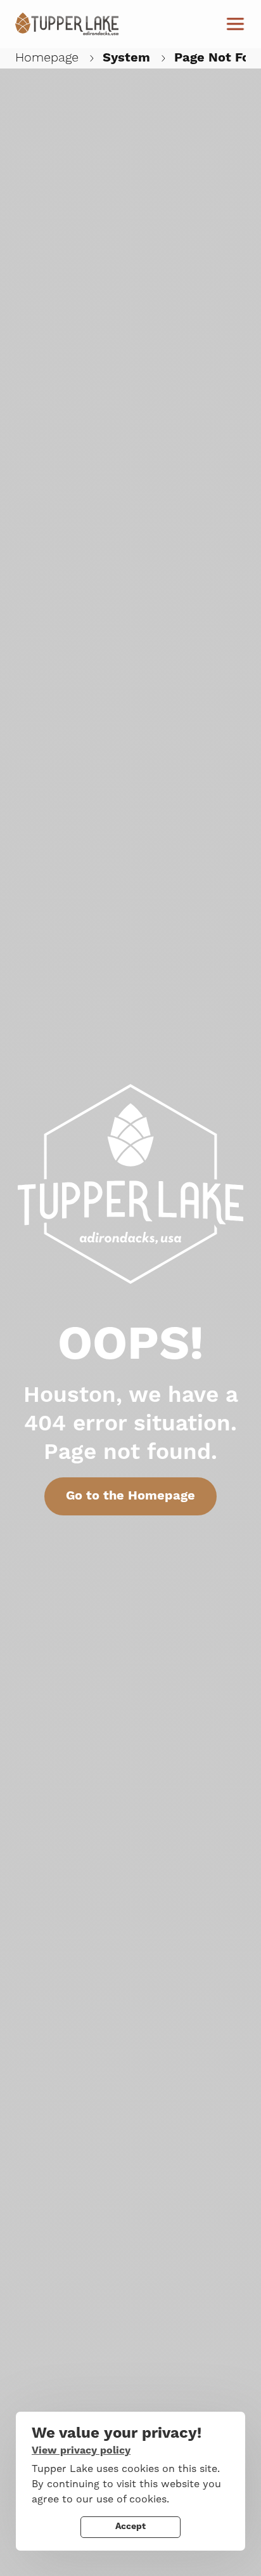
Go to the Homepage (130, 1496)
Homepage (47, 58)
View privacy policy (81, 2450)
